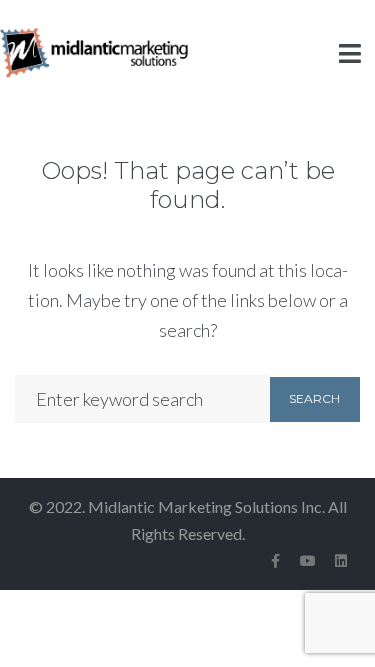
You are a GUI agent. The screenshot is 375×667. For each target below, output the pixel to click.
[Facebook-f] (275, 561)
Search (314, 398)
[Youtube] (308, 561)
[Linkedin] (341, 561)
